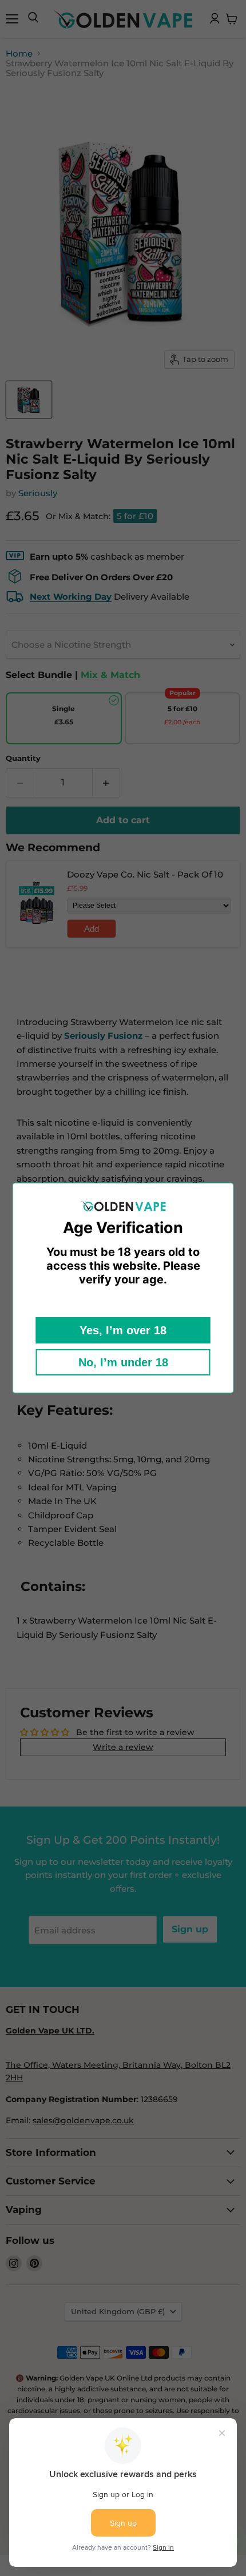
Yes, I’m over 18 (123, 1330)
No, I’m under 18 (123, 1362)
